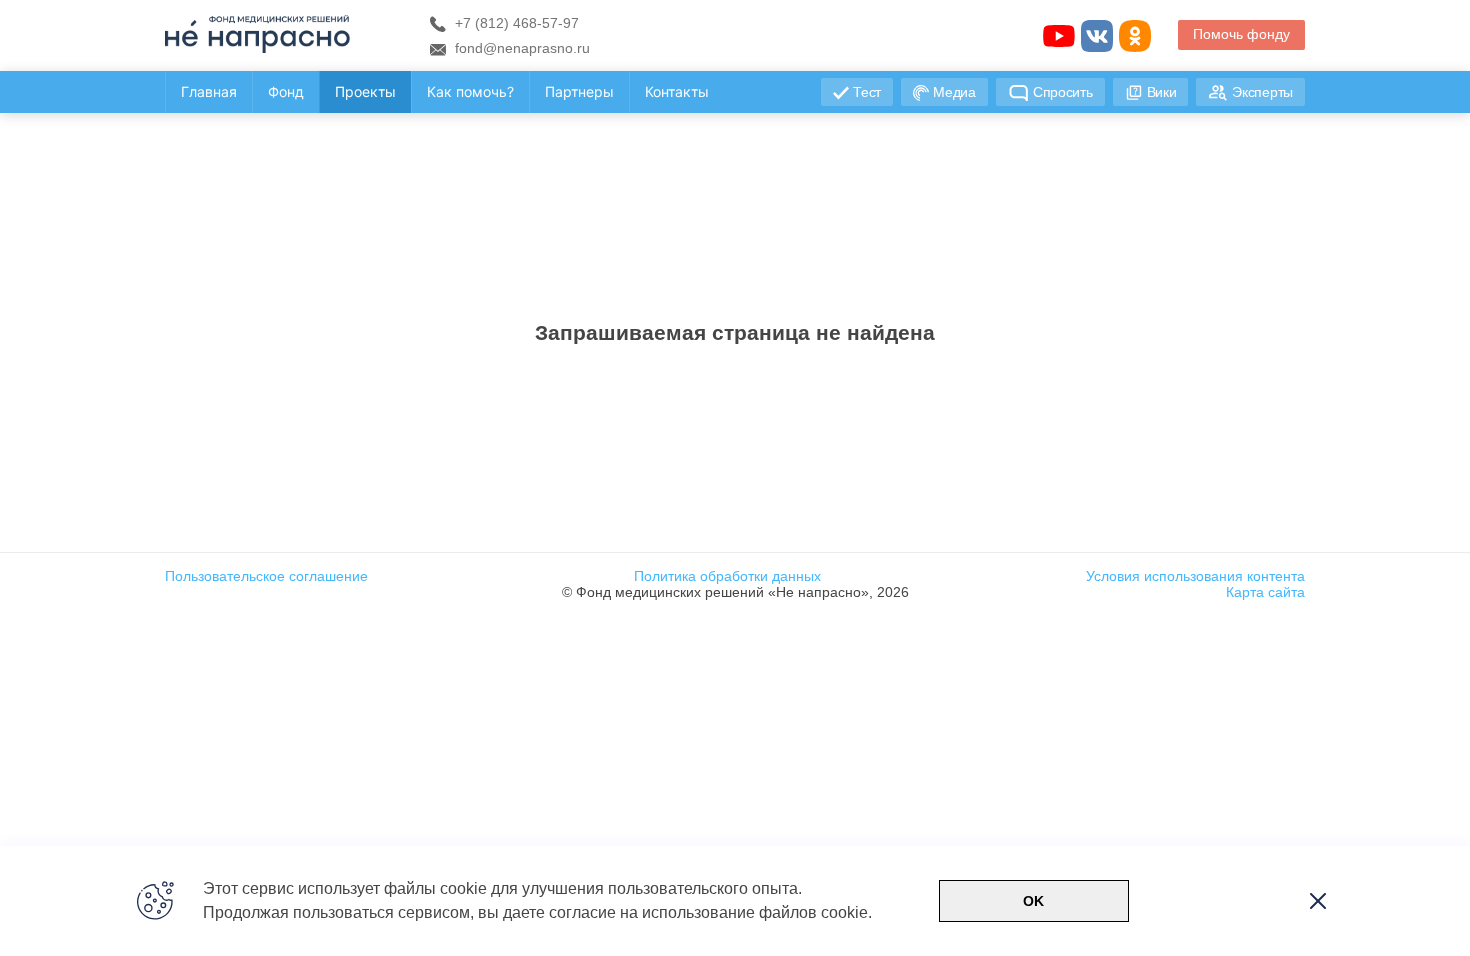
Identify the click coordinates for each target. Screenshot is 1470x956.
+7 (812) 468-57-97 (515, 23)
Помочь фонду (1241, 34)
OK (1033, 901)
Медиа (954, 92)
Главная (209, 91)
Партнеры (579, 91)
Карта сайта (1265, 592)
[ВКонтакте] (1097, 36)
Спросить (1063, 92)
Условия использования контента (1195, 576)
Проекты (365, 91)
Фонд (286, 91)
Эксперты (1262, 92)
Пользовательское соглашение (266, 576)
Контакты (677, 91)
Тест (867, 92)
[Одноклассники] (1135, 36)
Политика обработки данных (727, 576)
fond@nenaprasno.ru (520, 48)
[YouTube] (1059, 36)
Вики (1162, 92)
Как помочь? (470, 91)
